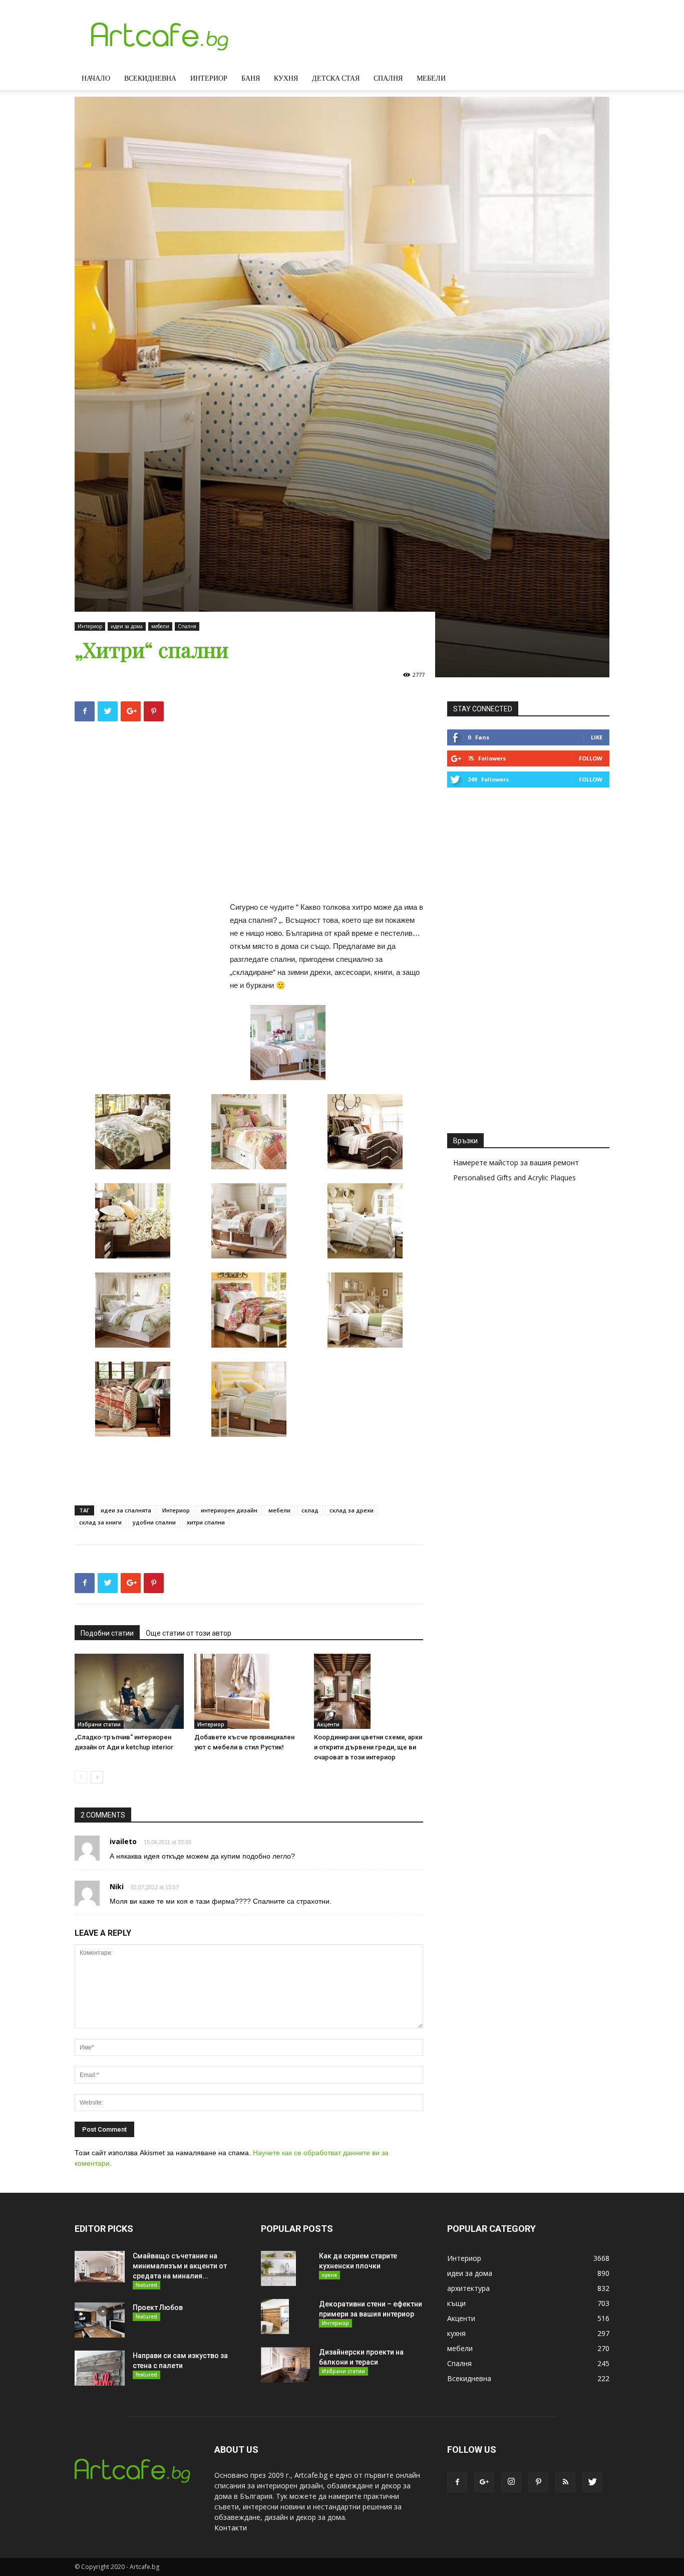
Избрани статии (99, 1724)
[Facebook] (457, 2482)
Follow (591, 758)
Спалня (388, 78)
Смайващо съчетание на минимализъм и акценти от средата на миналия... (180, 2266)
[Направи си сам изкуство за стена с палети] (100, 2368)
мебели (160, 626)
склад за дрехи (352, 1510)
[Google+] (484, 2482)
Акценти (328, 1724)
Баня (251, 78)
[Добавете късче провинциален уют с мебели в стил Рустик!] (249, 1691)
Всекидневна (150, 78)
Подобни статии (107, 1633)
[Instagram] (511, 2482)
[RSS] (565, 2482)
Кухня (286, 78)
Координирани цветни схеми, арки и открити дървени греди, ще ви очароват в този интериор (368, 1747)
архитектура (468, 2288)
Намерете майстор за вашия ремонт (516, 1163)
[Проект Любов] (100, 2320)
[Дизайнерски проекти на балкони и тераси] (285, 2365)
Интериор (209, 78)
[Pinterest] (538, 2482)
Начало (96, 78)
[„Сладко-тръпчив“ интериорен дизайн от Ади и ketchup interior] (129, 1691)
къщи (456, 2303)
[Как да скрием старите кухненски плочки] (278, 2268)
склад (310, 1510)
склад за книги (100, 1522)
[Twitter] (592, 2482)
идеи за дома (127, 626)
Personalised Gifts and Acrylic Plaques (515, 1178)
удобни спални (154, 1522)
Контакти (231, 2528)
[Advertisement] (249, 815)
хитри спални (206, 1522)
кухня (329, 2275)
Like (597, 737)
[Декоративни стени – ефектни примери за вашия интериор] (275, 2316)
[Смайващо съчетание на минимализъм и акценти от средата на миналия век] (100, 2266)
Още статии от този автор (189, 1633)
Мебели (431, 78)
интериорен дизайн (229, 1510)
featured (146, 2285)
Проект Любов (158, 2307)
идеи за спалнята (126, 1510)
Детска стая (336, 78)
